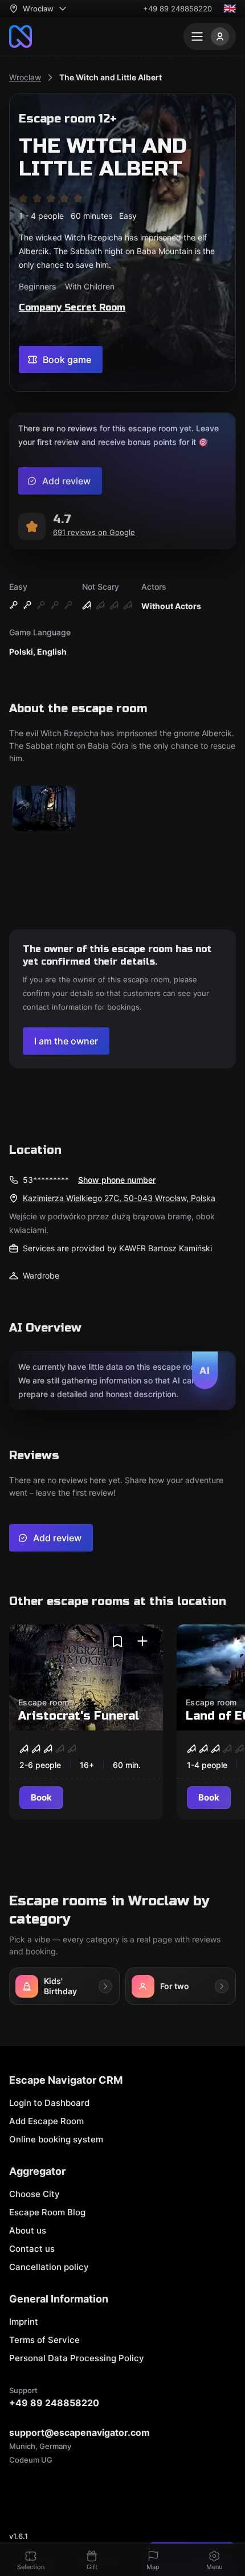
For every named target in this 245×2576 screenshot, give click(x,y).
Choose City (34, 2194)
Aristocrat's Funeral (79, 1716)
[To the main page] (21, 36)
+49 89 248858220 (177, 9)
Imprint (24, 2322)
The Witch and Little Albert (111, 77)
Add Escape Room (46, 2121)
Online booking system (56, 2139)
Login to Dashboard (49, 2103)
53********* (46, 1180)
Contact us (32, 2249)
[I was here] (142, 1642)
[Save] (117, 1642)
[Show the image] (44, 809)
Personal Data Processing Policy (77, 2358)
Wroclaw (25, 77)
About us (28, 2230)
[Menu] (210, 36)
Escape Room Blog (47, 2212)
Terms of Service (44, 2340)
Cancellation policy (49, 2267)
